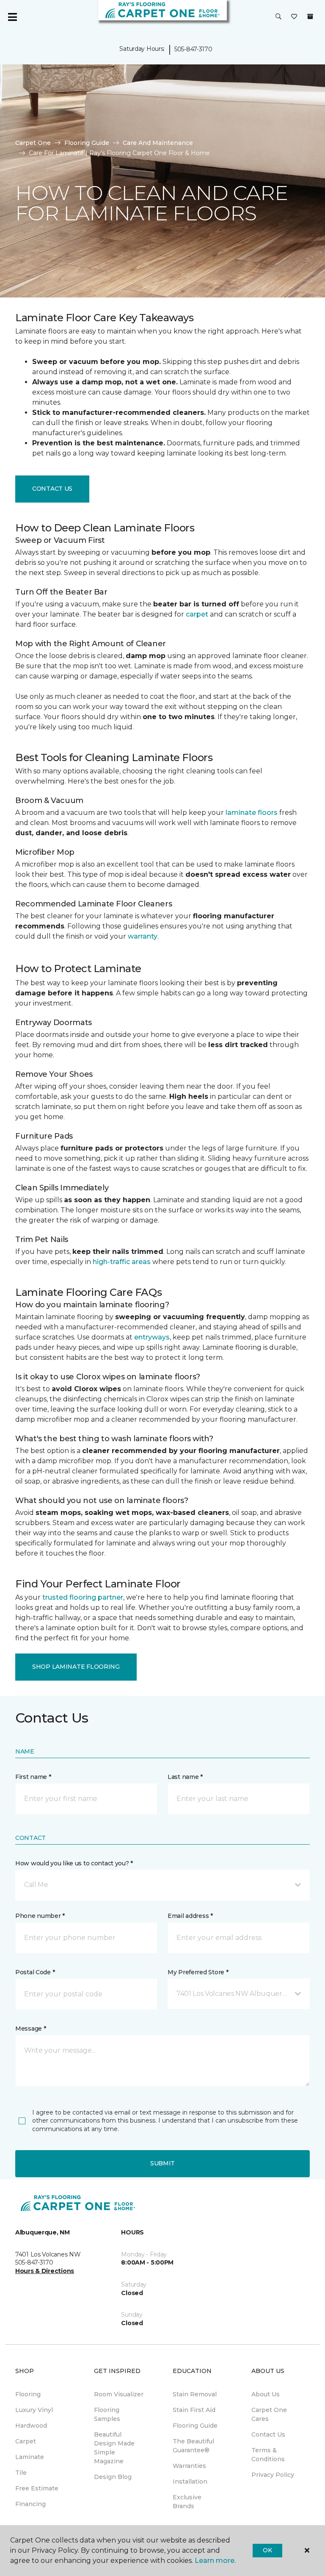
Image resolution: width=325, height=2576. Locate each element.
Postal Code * (35, 1972)
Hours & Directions (45, 2271)
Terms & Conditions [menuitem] (268, 2455)
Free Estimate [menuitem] (37, 2488)
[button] (278, 17)
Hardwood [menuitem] (31, 2426)
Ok (267, 2550)
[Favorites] (294, 17)
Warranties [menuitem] (189, 2466)
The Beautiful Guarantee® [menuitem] (193, 2446)
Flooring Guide (87, 143)
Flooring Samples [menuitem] (107, 2414)
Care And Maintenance (158, 143)
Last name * (185, 1777)
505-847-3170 (193, 49)
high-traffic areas (122, 1262)
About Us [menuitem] (266, 2394)
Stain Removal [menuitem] (195, 2394)
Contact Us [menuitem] (268, 2434)
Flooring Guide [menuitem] (195, 2426)
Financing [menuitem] (30, 2504)
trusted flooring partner (83, 1597)
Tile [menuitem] (21, 2473)
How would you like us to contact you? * (74, 1863)
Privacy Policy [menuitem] (273, 2475)
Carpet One (33, 143)
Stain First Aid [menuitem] (194, 2410)
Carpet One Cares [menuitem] (269, 2414)
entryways (152, 1337)
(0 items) (310, 17)
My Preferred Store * (198, 1972)
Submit (162, 2163)
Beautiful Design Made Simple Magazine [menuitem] (114, 2448)
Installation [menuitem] (190, 2482)
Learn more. (215, 2561)
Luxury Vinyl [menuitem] (34, 2410)
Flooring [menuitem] (28, 2394)
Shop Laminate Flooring (76, 1667)
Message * (30, 2029)
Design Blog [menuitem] (113, 2477)
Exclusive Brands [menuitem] (187, 2502)
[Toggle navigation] (12, 17)
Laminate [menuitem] (30, 2457)
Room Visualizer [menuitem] (119, 2394)
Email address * (190, 1916)
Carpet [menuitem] (26, 2441)
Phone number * (40, 1916)
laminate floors (252, 813)
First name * (33, 1777)
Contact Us (52, 489)
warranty (143, 936)
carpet (197, 614)
